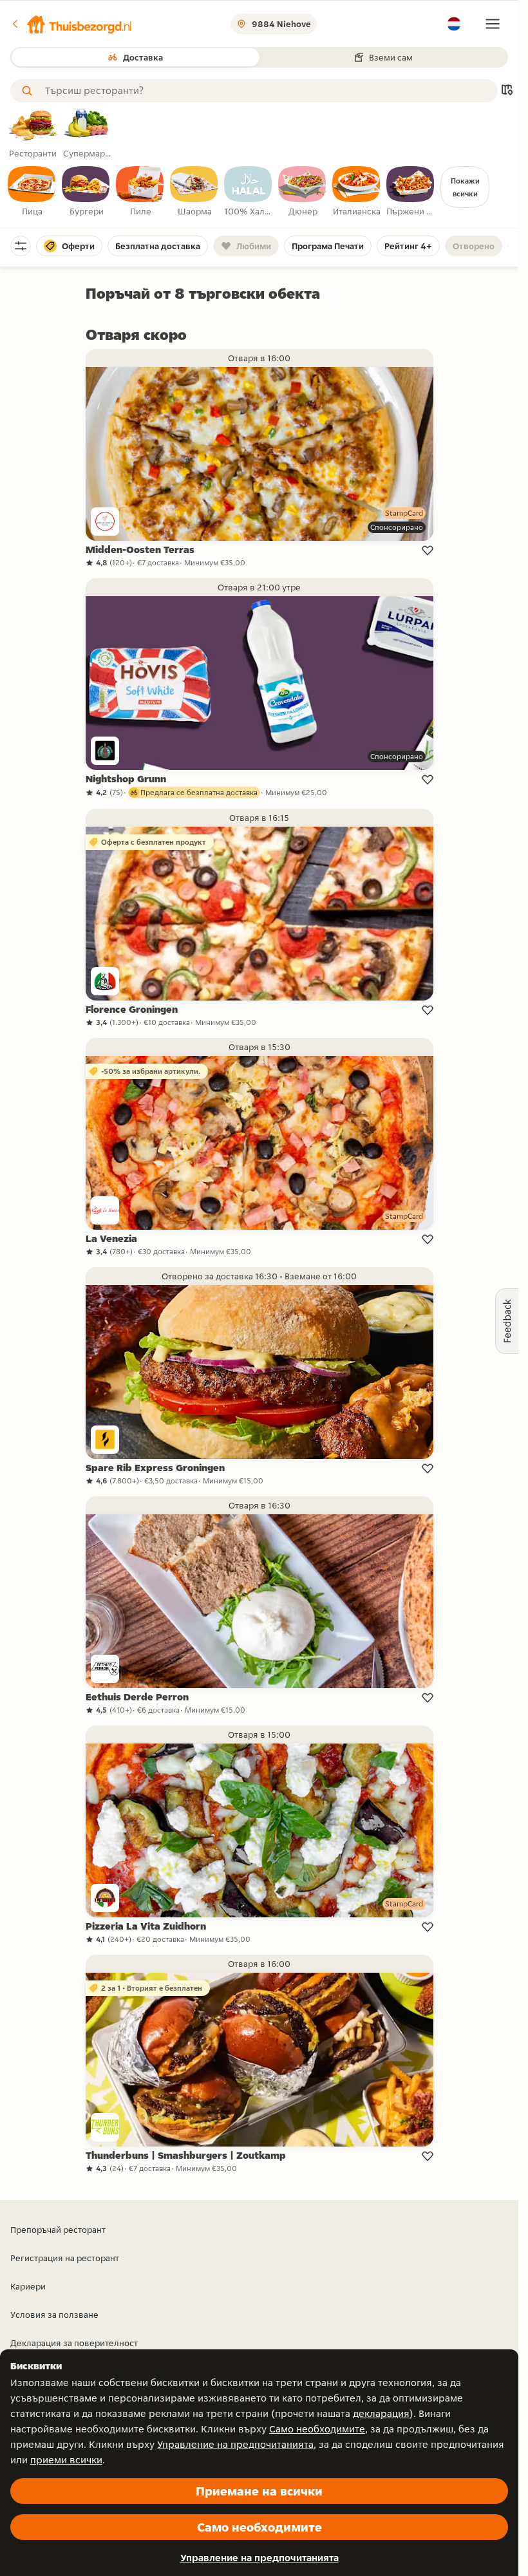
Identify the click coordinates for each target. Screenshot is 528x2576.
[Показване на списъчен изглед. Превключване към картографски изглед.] (507, 91)
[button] (71, 24)
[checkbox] (32, 192)
